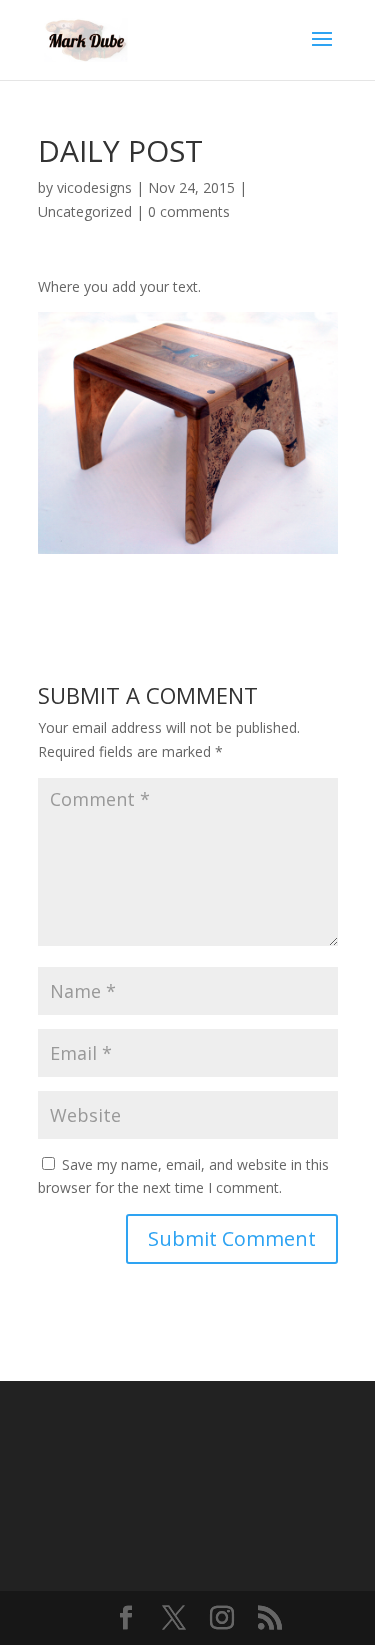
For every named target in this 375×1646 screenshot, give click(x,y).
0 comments (189, 211)
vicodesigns (94, 187)
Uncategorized (85, 211)
